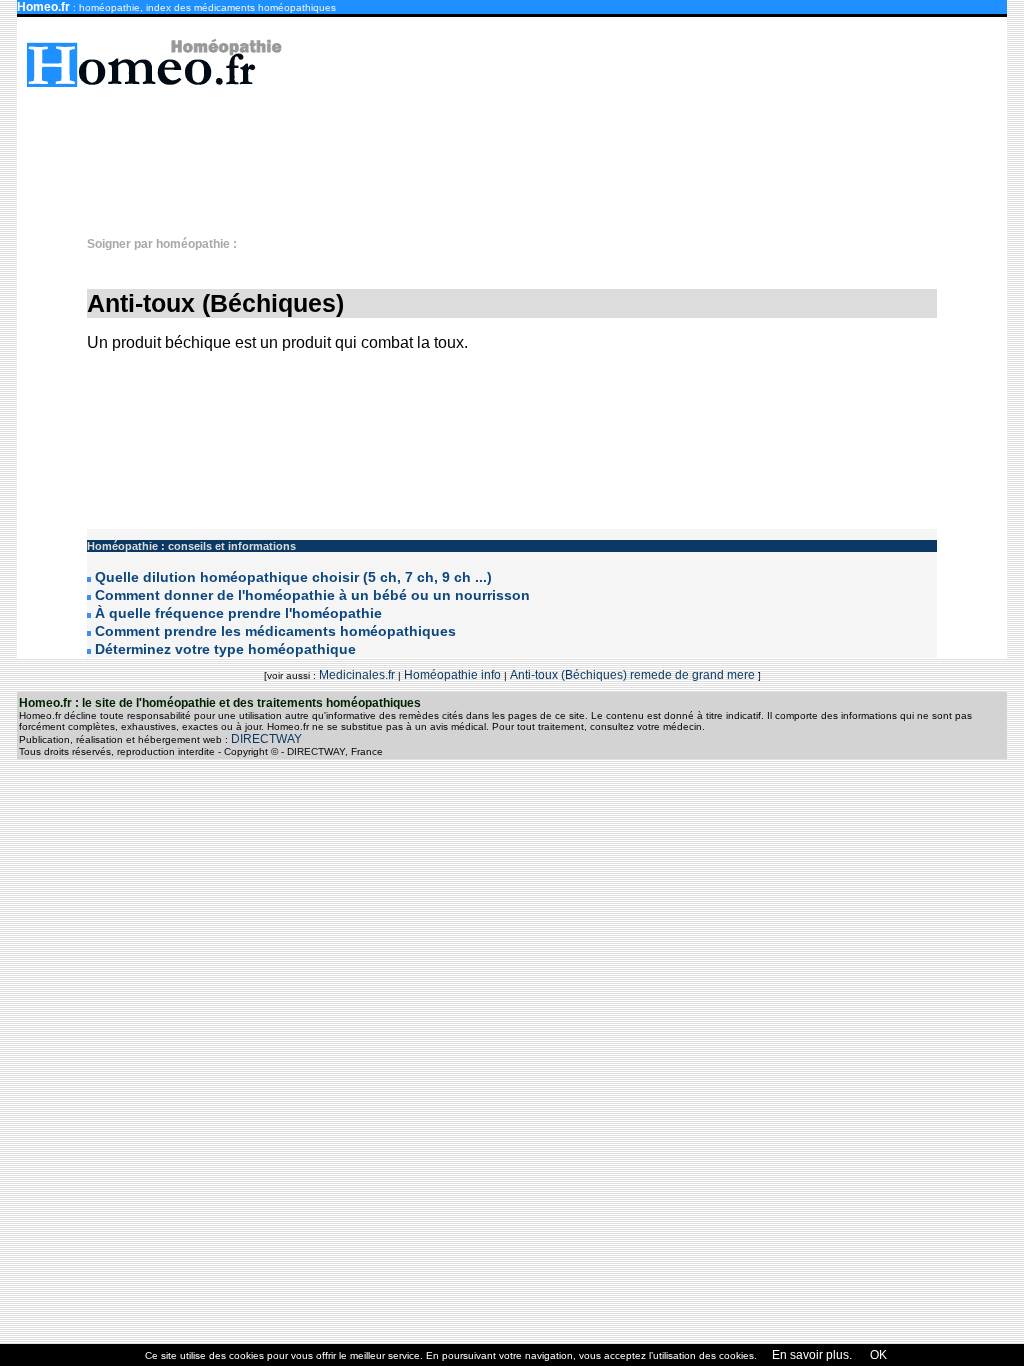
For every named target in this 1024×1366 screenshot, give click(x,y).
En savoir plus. (812, 1355)
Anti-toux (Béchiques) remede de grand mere (634, 675)
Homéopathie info (452, 675)
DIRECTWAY (266, 739)
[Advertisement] (522, 152)
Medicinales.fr (357, 675)
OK (877, 1355)
